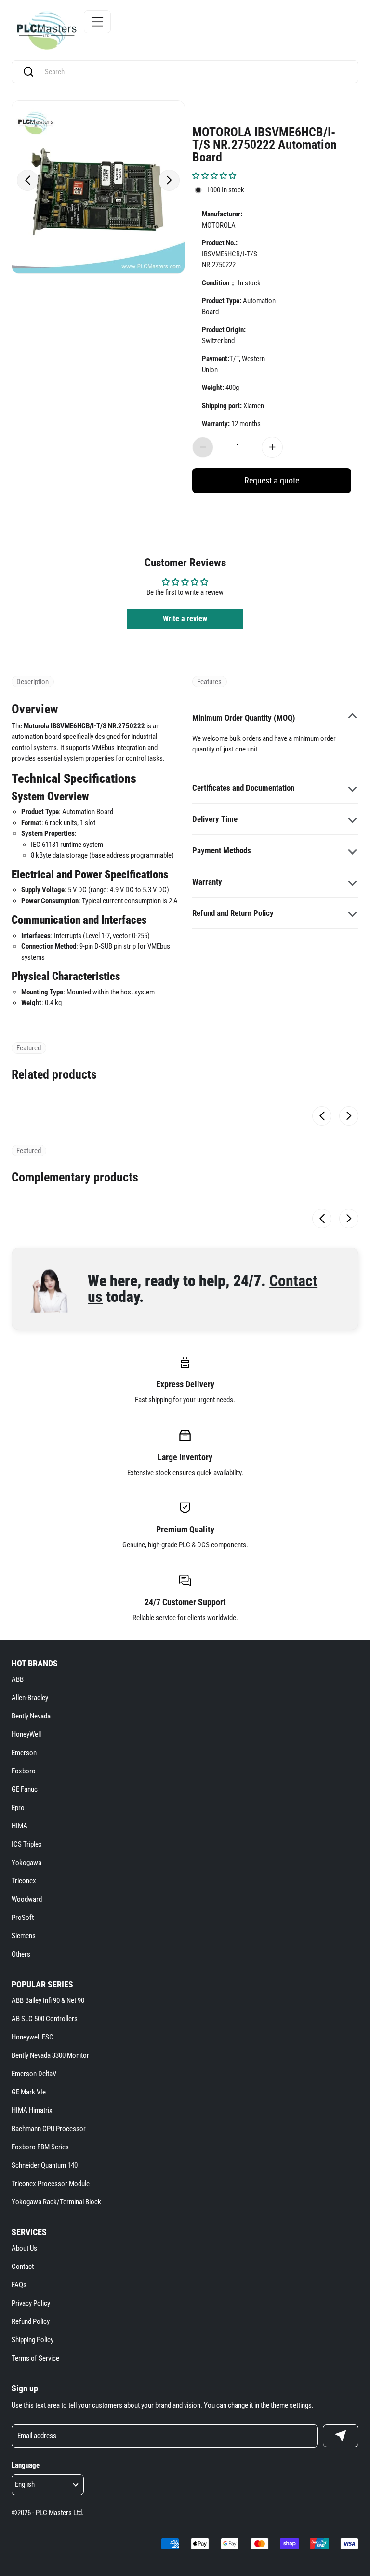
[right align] (169, 180)
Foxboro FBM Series (40, 2147)
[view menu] (97, 22)
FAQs (19, 2285)
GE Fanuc (25, 1789)
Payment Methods (222, 850)
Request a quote (272, 480)
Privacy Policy (31, 2303)
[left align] (27, 180)
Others (21, 1954)
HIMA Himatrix (32, 2110)
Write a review (185, 619)
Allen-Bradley (30, 1698)
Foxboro (24, 1771)
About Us (24, 2248)
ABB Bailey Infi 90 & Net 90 (48, 2000)
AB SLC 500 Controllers (45, 2019)
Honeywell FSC (33, 2037)
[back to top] (346, 2229)
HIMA (20, 1826)
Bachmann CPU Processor (49, 2129)
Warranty (207, 882)
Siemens (24, 1936)
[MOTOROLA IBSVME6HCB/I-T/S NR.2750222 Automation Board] (98, 187)
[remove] (203, 447)
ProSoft (23, 1918)
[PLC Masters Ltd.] (46, 30)
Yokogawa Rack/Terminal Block (56, 2202)
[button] (214, 176)
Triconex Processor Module (51, 2184)
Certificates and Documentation (243, 788)
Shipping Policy (33, 2340)
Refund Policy (31, 2321)
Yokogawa (26, 1863)
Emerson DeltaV (34, 2074)
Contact (23, 2267)
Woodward (27, 1899)
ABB (18, 1679)
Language (26, 2465)
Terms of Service (35, 2358)
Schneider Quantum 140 (45, 2165)
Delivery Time (215, 819)
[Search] (28, 72)
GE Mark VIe (29, 2092)
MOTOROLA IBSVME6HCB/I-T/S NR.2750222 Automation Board (264, 144)
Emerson (24, 1753)
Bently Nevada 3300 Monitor (50, 2055)
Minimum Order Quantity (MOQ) (244, 718)
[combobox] (194, 72)
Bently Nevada (31, 1716)
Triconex (24, 1881)
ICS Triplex (27, 1844)
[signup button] (341, 2436)
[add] (272, 447)
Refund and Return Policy (233, 913)
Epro (18, 1808)
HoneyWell (26, 1734)
